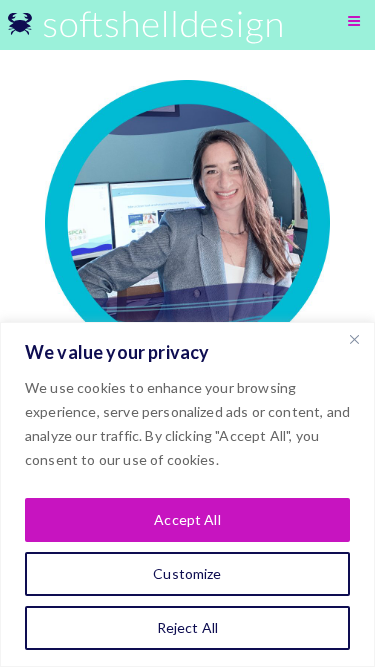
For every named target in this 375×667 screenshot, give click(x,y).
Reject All (187, 627)
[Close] (354, 339)
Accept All (187, 519)
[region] (187, 494)
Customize (187, 573)
